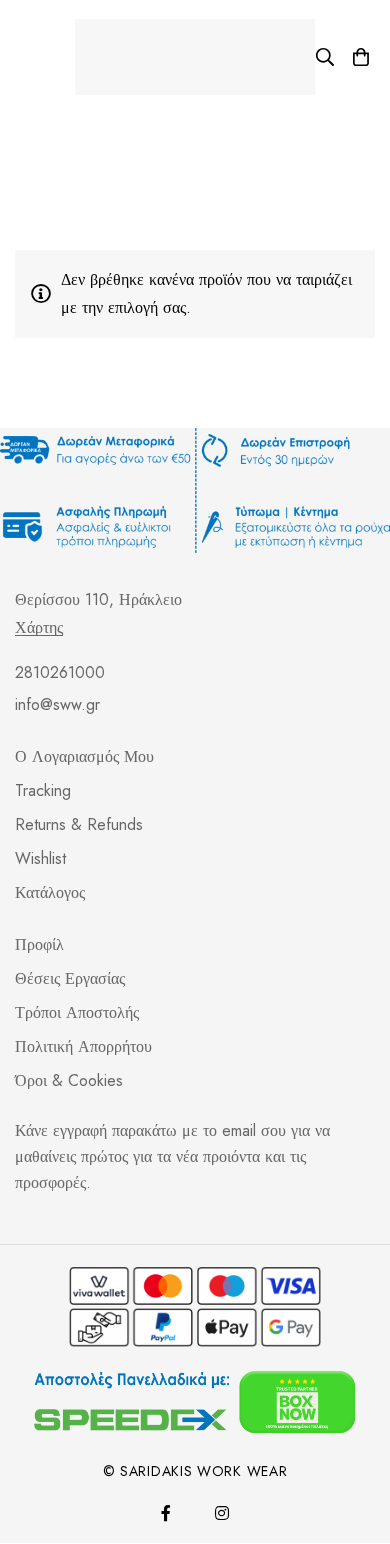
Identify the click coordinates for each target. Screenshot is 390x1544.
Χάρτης (39, 628)
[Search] (325, 57)
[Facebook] (166, 1513)
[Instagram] (222, 1513)
